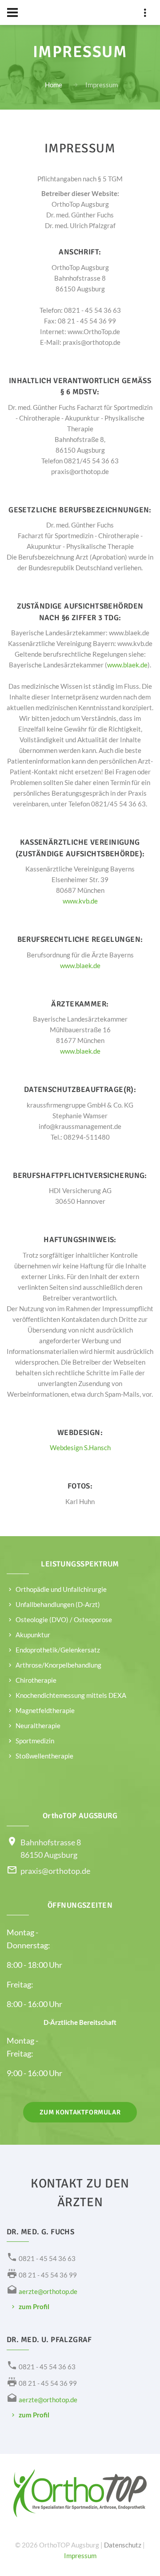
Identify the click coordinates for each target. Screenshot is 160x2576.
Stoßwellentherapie (44, 1756)
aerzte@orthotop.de (48, 2291)
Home (54, 85)
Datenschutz (123, 2545)
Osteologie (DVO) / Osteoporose (64, 1619)
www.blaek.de (127, 665)
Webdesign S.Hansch (80, 1447)
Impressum (80, 2556)
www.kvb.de (80, 901)
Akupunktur (33, 1635)
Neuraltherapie (38, 1726)
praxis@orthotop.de (55, 1871)
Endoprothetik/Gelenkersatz (58, 1650)
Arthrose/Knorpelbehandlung (58, 1665)
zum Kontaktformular (80, 2112)
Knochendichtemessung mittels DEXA (71, 1695)
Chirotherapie (36, 1680)
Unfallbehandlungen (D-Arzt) (58, 1604)
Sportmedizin (35, 1741)
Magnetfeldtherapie (45, 1710)
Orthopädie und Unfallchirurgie (61, 1589)
